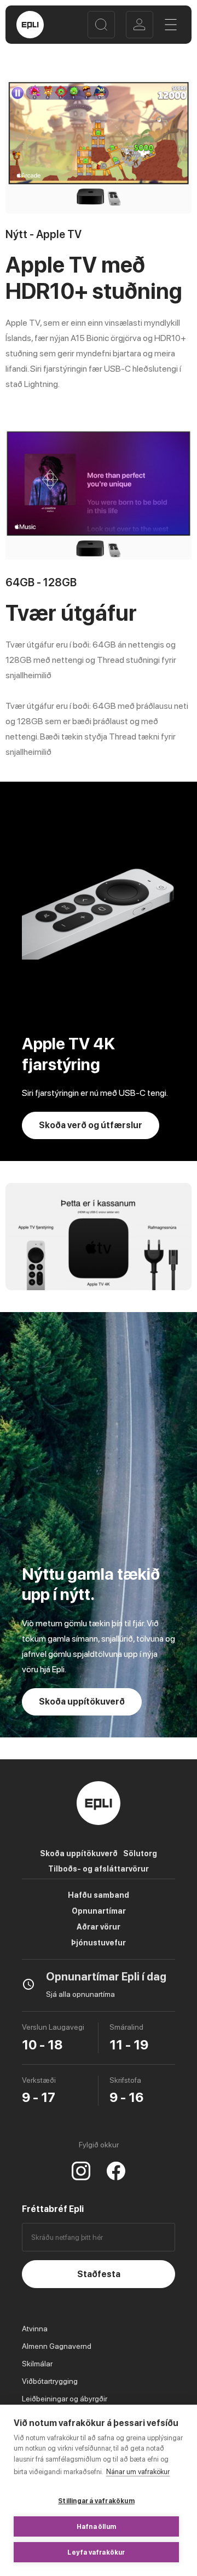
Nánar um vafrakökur (138, 2472)
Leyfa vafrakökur (96, 2552)
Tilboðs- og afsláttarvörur (99, 1869)
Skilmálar (37, 2364)
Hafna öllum (96, 2527)
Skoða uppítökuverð (79, 1853)
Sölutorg (140, 1853)
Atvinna (35, 2329)
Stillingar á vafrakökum (96, 2501)
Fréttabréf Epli (53, 2209)
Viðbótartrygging (50, 2381)
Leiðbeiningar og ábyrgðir (65, 2399)
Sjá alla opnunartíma (80, 1994)
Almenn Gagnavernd (57, 2346)
